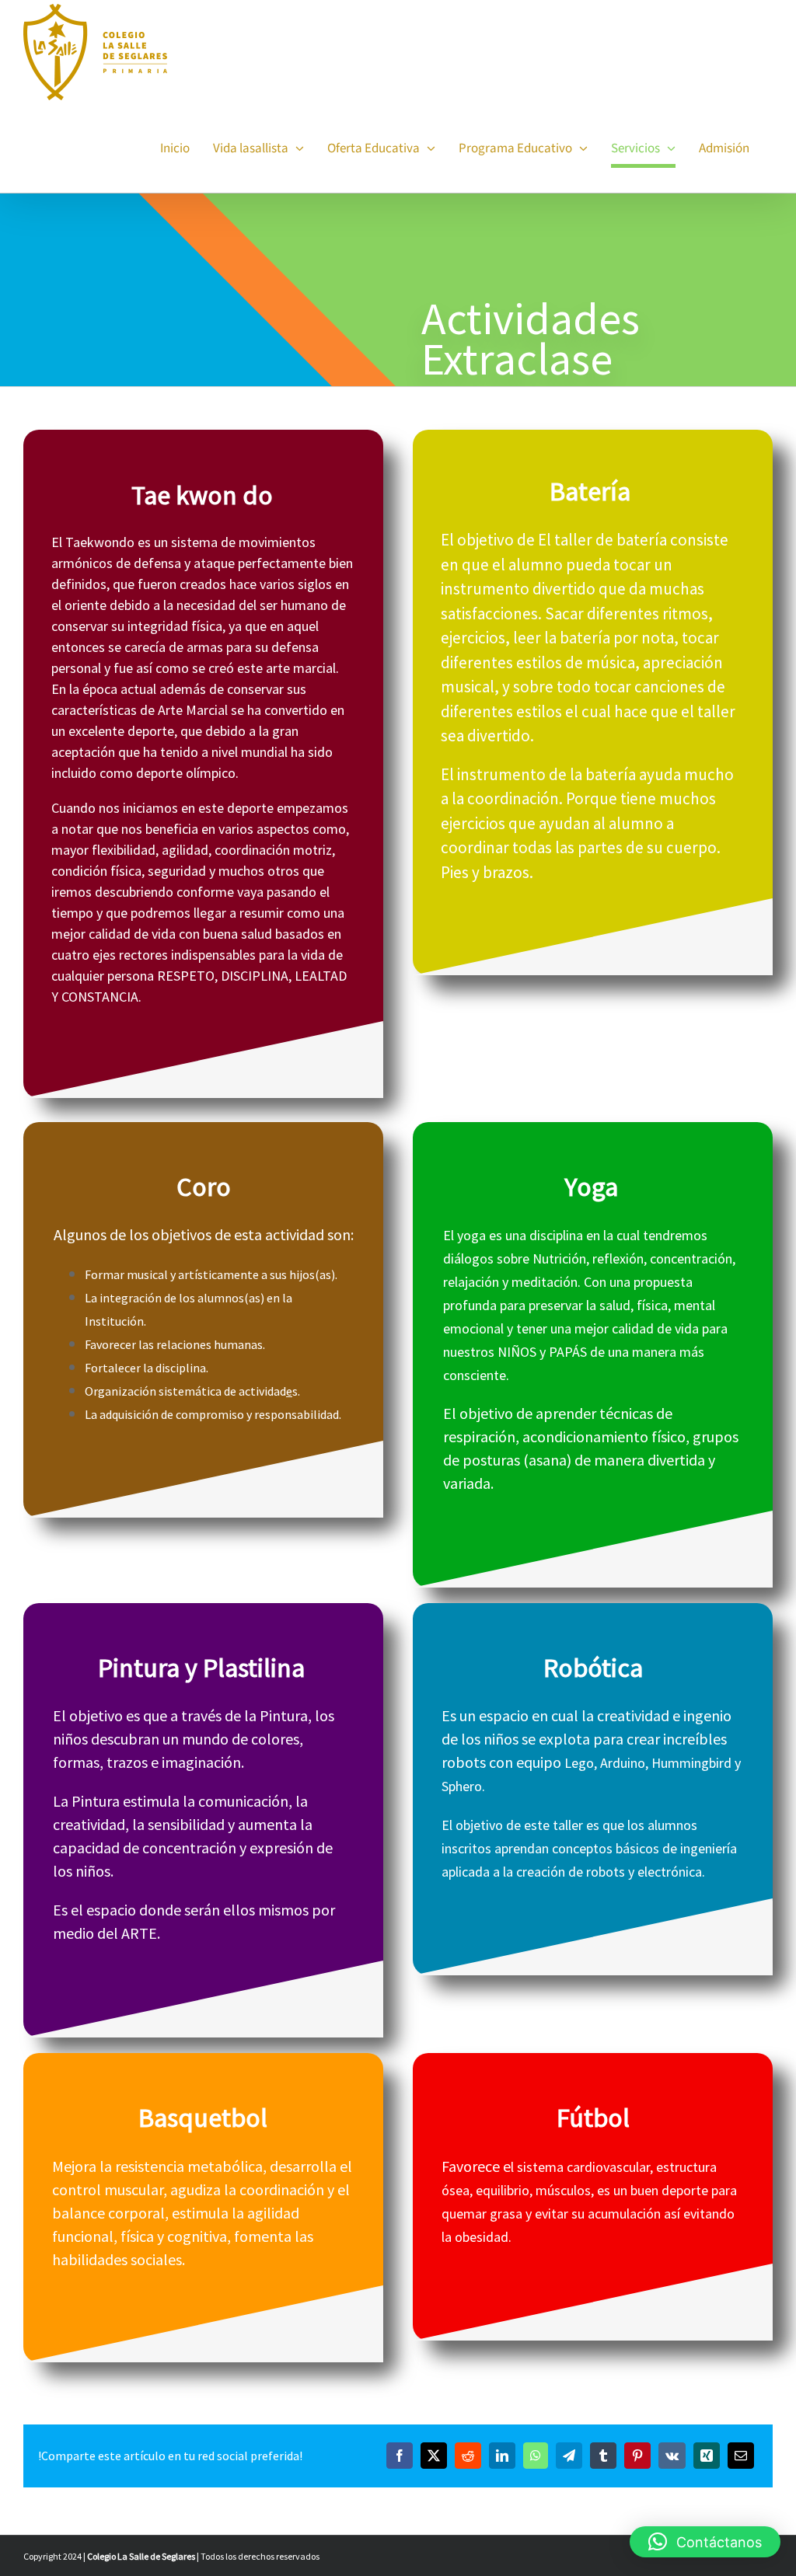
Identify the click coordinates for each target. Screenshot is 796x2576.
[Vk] (672, 2456)
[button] (705, 2542)
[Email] (741, 2456)
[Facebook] (400, 2456)
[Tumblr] (603, 2456)
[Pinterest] (637, 2456)
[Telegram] (569, 2456)
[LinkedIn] (502, 2456)
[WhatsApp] (536, 2456)
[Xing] (707, 2456)
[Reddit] (468, 2456)
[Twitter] (434, 2456)
